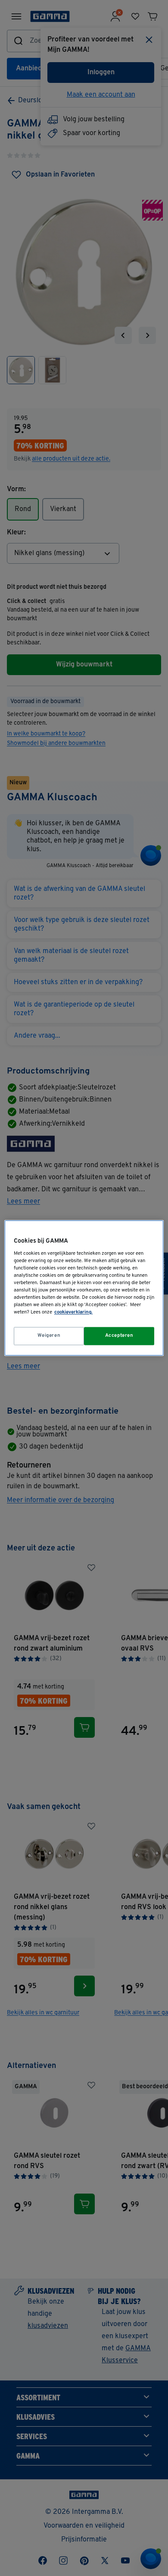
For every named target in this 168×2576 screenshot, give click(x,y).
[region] (84, 1288)
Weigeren (49, 1336)
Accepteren (119, 1336)
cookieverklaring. (73, 1313)
